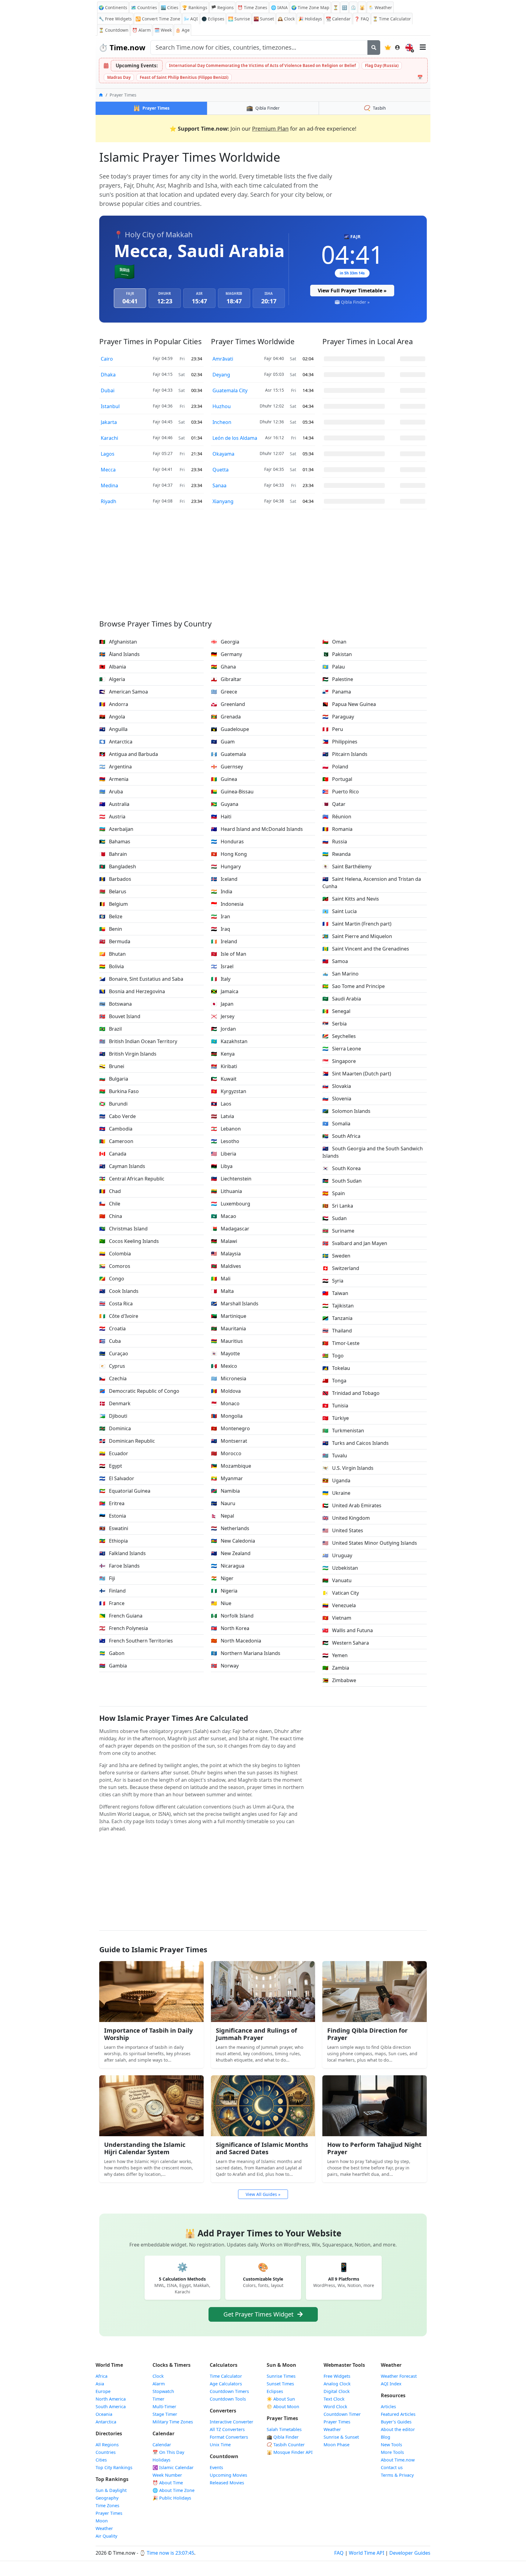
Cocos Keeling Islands (129, 1241)
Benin (111, 929)
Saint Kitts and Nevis (351, 899)
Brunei (112, 1066)
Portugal (337, 779)
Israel (222, 966)
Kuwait (224, 1079)
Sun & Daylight (111, 2490)
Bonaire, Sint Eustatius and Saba (141, 979)
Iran (221, 916)
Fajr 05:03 (274, 374)
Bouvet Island (120, 1016)
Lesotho (225, 1141)
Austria (112, 817)
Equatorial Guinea (125, 1491)
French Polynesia (124, 1628)
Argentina (116, 767)
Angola (112, 717)
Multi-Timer (164, 2407)
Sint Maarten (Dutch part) (357, 1074)
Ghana (223, 667)
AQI (191, 19)
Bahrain (113, 854)
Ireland (224, 941)
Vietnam (337, 1618)
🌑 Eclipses (213, 19)
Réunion (337, 817)
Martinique (229, 1316)
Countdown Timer (342, 2414)
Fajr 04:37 (163, 485)
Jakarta (109, 422)
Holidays (310, 19)
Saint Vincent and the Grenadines (366, 949)
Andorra (114, 704)
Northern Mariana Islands (246, 1653)
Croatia (112, 1329)
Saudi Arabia (342, 999)
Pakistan (337, 654)
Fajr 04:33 (163, 390)
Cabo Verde (117, 1116)
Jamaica (225, 991)
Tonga (334, 1381)
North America (111, 2399)
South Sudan (342, 1181)
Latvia (223, 1116)
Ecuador (114, 1453)
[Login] (398, 48)
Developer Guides (410, 2553)
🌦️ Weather (380, 7)
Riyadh (109, 501)
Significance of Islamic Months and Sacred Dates (262, 2148)
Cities (101, 2460)
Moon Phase (337, 2445)
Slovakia (337, 1086)
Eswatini (114, 1528)
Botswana (116, 1004)
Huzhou (222, 406)
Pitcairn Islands (345, 754)
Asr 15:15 (275, 390)
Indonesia (227, 904)
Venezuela (339, 1605)
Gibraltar (226, 679)
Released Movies (227, 2483)
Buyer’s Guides (396, 2422)
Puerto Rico (341, 792)
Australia (114, 804)
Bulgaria (114, 1079)
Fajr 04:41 (163, 469)
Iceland (224, 879)
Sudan (335, 1218)
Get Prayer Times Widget (259, 2314)
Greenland (228, 704)
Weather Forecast (399, 2376)
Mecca (108, 470)
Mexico (224, 1366)
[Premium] (388, 48)
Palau (334, 667)
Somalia (336, 1124)
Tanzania (337, 1318)
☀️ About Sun (281, 2399)
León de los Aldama (235, 438)
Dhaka (108, 375)
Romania (337, 829)
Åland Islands (119, 654)
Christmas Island (123, 1229)
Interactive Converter (231, 2422)
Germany (226, 654)
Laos (221, 1104)
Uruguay (337, 1555)
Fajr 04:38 (274, 501)
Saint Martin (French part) (357, 924)
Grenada (226, 717)
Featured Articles (398, 2414)
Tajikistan (338, 1306)
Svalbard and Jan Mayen (355, 1243)
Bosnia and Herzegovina (132, 991)
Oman (334, 642)
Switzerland (341, 1268)
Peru (333, 729)
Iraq (221, 929)
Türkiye (336, 1418)
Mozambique (231, 1466)
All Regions (107, 2445)
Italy (221, 979)
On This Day (168, 2452)
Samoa (335, 961)
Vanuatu (337, 1580)
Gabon (112, 1653)
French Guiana (121, 1616)
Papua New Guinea (349, 704)
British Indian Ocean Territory (138, 1041)
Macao (224, 1216)
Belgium (114, 904)
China (111, 1216)
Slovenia (337, 1099)
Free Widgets (337, 2376)
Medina (109, 485)
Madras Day (119, 77)
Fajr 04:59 (163, 358)
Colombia (115, 1254)
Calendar (338, 19)
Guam (223, 742)
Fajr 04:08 (163, 501)
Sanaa (219, 485)
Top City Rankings (114, 2467)
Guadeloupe (230, 729)
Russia (335, 842)
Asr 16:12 (275, 438)
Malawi (224, 1241)
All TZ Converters (227, 2429)
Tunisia (335, 1406)
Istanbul (110, 406)
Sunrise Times (281, 2376)
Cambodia (116, 1129)
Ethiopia (114, 1541)
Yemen (335, 1655)
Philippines (340, 742)
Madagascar (230, 1229)
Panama (337, 692)
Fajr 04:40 (274, 358)
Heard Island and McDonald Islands (257, 829)
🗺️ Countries (144, 7)
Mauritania (228, 1329)
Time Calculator (226, 2376)
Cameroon (116, 1141)
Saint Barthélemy (347, 866)
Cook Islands (119, 1291)
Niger (222, 1578)
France (112, 1603)
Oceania (104, 2414)
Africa (102, 2376)
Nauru (223, 1503)
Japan (222, 1004)
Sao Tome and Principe (354, 986)
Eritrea (112, 1503)
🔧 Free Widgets (115, 19)
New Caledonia (233, 1541)
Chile (110, 1204)
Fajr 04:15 (163, 374)
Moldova (226, 1391)
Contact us (392, 2467)
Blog (386, 2437)
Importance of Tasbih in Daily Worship (148, 2034)
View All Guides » (263, 2194)
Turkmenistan (343, 1431)
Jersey (223, 1016)
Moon (102, 2521)
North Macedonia (236, 1641)
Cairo (107, 359)
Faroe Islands (119, 1566)
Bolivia (112, 966)
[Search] (374, 48)
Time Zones (252, 7)
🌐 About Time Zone (174, 2490)
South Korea (342, 1168)
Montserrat (229, 1441)
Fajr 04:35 (274, 469)
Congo (112, 1279)
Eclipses (275, 2391)
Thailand (337, 1331)
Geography (107, 2498)
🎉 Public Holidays (172, 2498)
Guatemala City (230, 390)
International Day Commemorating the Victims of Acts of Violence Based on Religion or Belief (262, 65)
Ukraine (336, 1493)
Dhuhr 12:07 (272, 453)
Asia (100, 2384)
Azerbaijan (116, 829)
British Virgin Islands (128, 1054)
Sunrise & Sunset (341, 2437)
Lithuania (226, 1191)
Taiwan (335, 1293)
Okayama (223, 454)
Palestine (338, 679)
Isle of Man (229, 954)
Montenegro (230, 1428)
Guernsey (227, 767)
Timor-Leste (341, 1343)
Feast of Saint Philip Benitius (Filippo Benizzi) (184, 77)
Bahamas (115, 842)
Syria (333, 1281)
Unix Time (220, 2445)
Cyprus (112, 1366)
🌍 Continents (113, 7)
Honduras (227, 842)
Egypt (111, 1466)
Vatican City (341, 1593)
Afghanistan (118, 642)
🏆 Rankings (195, 7)
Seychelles (339, 1036)
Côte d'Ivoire (119, 1316)
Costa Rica (116, 1304)
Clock (286, 19)
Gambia (113, 1666)
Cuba (110, 1341)
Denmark (115, 1403)
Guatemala (228, 754)
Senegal (336, 1011)
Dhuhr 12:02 (272, 406)
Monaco (225, 1403)
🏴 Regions (222, 7)
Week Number (167, 2475)
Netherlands (230, 1528)
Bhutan (112, 954)
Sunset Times (280, 2384)
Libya (222, 1166)
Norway (225, 1666)
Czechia (113, 1378)
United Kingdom (346, 1518)
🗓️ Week (163, 30)
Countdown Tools (228, 2399)
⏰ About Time (168, 2483)
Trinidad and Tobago (351, 1393)
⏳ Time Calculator (392, 19)
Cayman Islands (122, 1166)
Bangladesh (118, 866)
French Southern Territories (136, 1641)
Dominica (115, 1428)
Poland (335, 767)
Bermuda (115, 941)
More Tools (392, 2452)
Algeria (112, 679)
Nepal (223, 1516)
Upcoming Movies (228, 2475)
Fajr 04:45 (163, 422)
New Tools (391, 2445)
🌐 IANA (279, 7)
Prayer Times (109, 2513)
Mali (221, 1279)
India (222, 891)
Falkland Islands (123, 1553)
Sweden (336, 1256)
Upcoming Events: (137, 65)
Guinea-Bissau (232, 792)
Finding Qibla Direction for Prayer (367, 2034)
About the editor (398, 2429)
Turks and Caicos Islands (356, 1443)
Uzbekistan (340, 1568)
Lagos (108, 454)
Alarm (141, 30)
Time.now (122, 47)
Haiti (221, 817)
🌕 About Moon (283, 2407)
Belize (111, 916)
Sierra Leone (342, 1049)
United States (343, 1530)
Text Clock (334, 2399)
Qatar (334, 804)
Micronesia (229, 1378)
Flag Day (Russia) (382, 65)
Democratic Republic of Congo (139, 1391)
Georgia (225, 642)
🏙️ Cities (170, 7)
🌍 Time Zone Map (310, 7)
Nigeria (224, 1591)
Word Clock (335, 2407)
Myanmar (227, 1478)
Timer (158, 2399)
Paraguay (338, 717)
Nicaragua (228, 1566)
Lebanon (226, 1129)
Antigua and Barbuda (129, 754)
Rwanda (337, 854)
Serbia (335, 1024)
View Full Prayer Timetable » (352, 291)
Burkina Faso (119, 1091)
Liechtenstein (231, 1179)
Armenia (114, 779)
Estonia (113, 1516)
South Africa (341, 1136)
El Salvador (117, 1478)
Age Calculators (226, 2384)
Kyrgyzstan (229, 1091)
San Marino (340, 974)
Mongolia (227, 1416)
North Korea (230, 1628)
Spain (334, 1193)
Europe (103, 2391)
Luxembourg (231, 1204)
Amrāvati (223, 359)
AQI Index (391, 2384)
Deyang (221, 375)
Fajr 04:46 (163, 438)
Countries (106, 2452)
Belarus (113, 891)
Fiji (107, 1578)
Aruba (111, 792)
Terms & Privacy (397, 2475)
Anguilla (113, 729)
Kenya (223, 1054)
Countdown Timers (229, 2391)
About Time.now (398, 2460)
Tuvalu (335, 1456)
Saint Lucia (340, 911)
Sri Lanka (338, 1206)
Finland (112, 1591)
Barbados (115, 879)
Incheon (222, 422)
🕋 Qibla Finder (283, 2437)
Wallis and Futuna (348, 1630)
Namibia (225, 1491)
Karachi (109, 438)
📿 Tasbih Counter (286, 2445)
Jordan (223, 1029)
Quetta (221, 470)
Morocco (226, 1453)
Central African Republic (132, 1179)
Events (216, 2467)
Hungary (226, 866)
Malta (222, 1291)
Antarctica (116, 742)
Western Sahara (346, 1643)
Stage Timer (165, 2414)
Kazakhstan (229, 1041)
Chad (110, 1191)
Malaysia (226, 1254)
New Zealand (231, 1553)
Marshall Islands (235, 1304)
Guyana (225, 804)
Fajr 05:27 (163, 453)
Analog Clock (337, 2384)
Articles (388, 2407)
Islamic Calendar (173, 2467)
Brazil (110, 1029)
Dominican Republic (127, 1441)
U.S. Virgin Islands (348, 1468)
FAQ (362, 19)
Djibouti (113, 1416)
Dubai (108, 390)
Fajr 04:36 (163, 406)
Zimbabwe (339, 1680)
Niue (221, 1603)
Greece (224, 692)
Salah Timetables (284, 2429)
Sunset (264, 19)
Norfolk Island (232, 1616)
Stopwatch (163, 2391)
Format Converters (229, 2437)
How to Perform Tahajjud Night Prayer (374, 2148)
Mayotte (225, 1353)
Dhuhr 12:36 (272, 422)
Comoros (115, 1266)
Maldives (226, 1266)
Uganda (336, 1480)
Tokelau (336, 1368)
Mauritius (227, 1341)
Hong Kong (229, 854)
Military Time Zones (173, 2422)
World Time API (366, 2553)
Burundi (113, 1104)
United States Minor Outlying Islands (370, 1543)
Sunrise (239, 19)
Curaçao (114, 1353)
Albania (113, 667)
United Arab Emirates (352, 1505)
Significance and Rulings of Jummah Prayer (256, 2034)
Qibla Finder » (355, 302)
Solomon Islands (346, 1111)
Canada (113, 1154)
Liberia (224, 1154)
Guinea (224, 779)
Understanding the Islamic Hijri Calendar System (145, 2148)
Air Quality (106, 2536)
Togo (333, 1356)
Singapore (339, 1061)
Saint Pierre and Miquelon (357, 936)
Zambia (336, 1668)
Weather (104, 2528)
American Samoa (124, 692)
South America (111, 2407)
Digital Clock (337, 2391)
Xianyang (223, 501)
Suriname (338, 1231)
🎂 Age (182, 30)
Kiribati (224, 1066)
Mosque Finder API (290, 2452)
